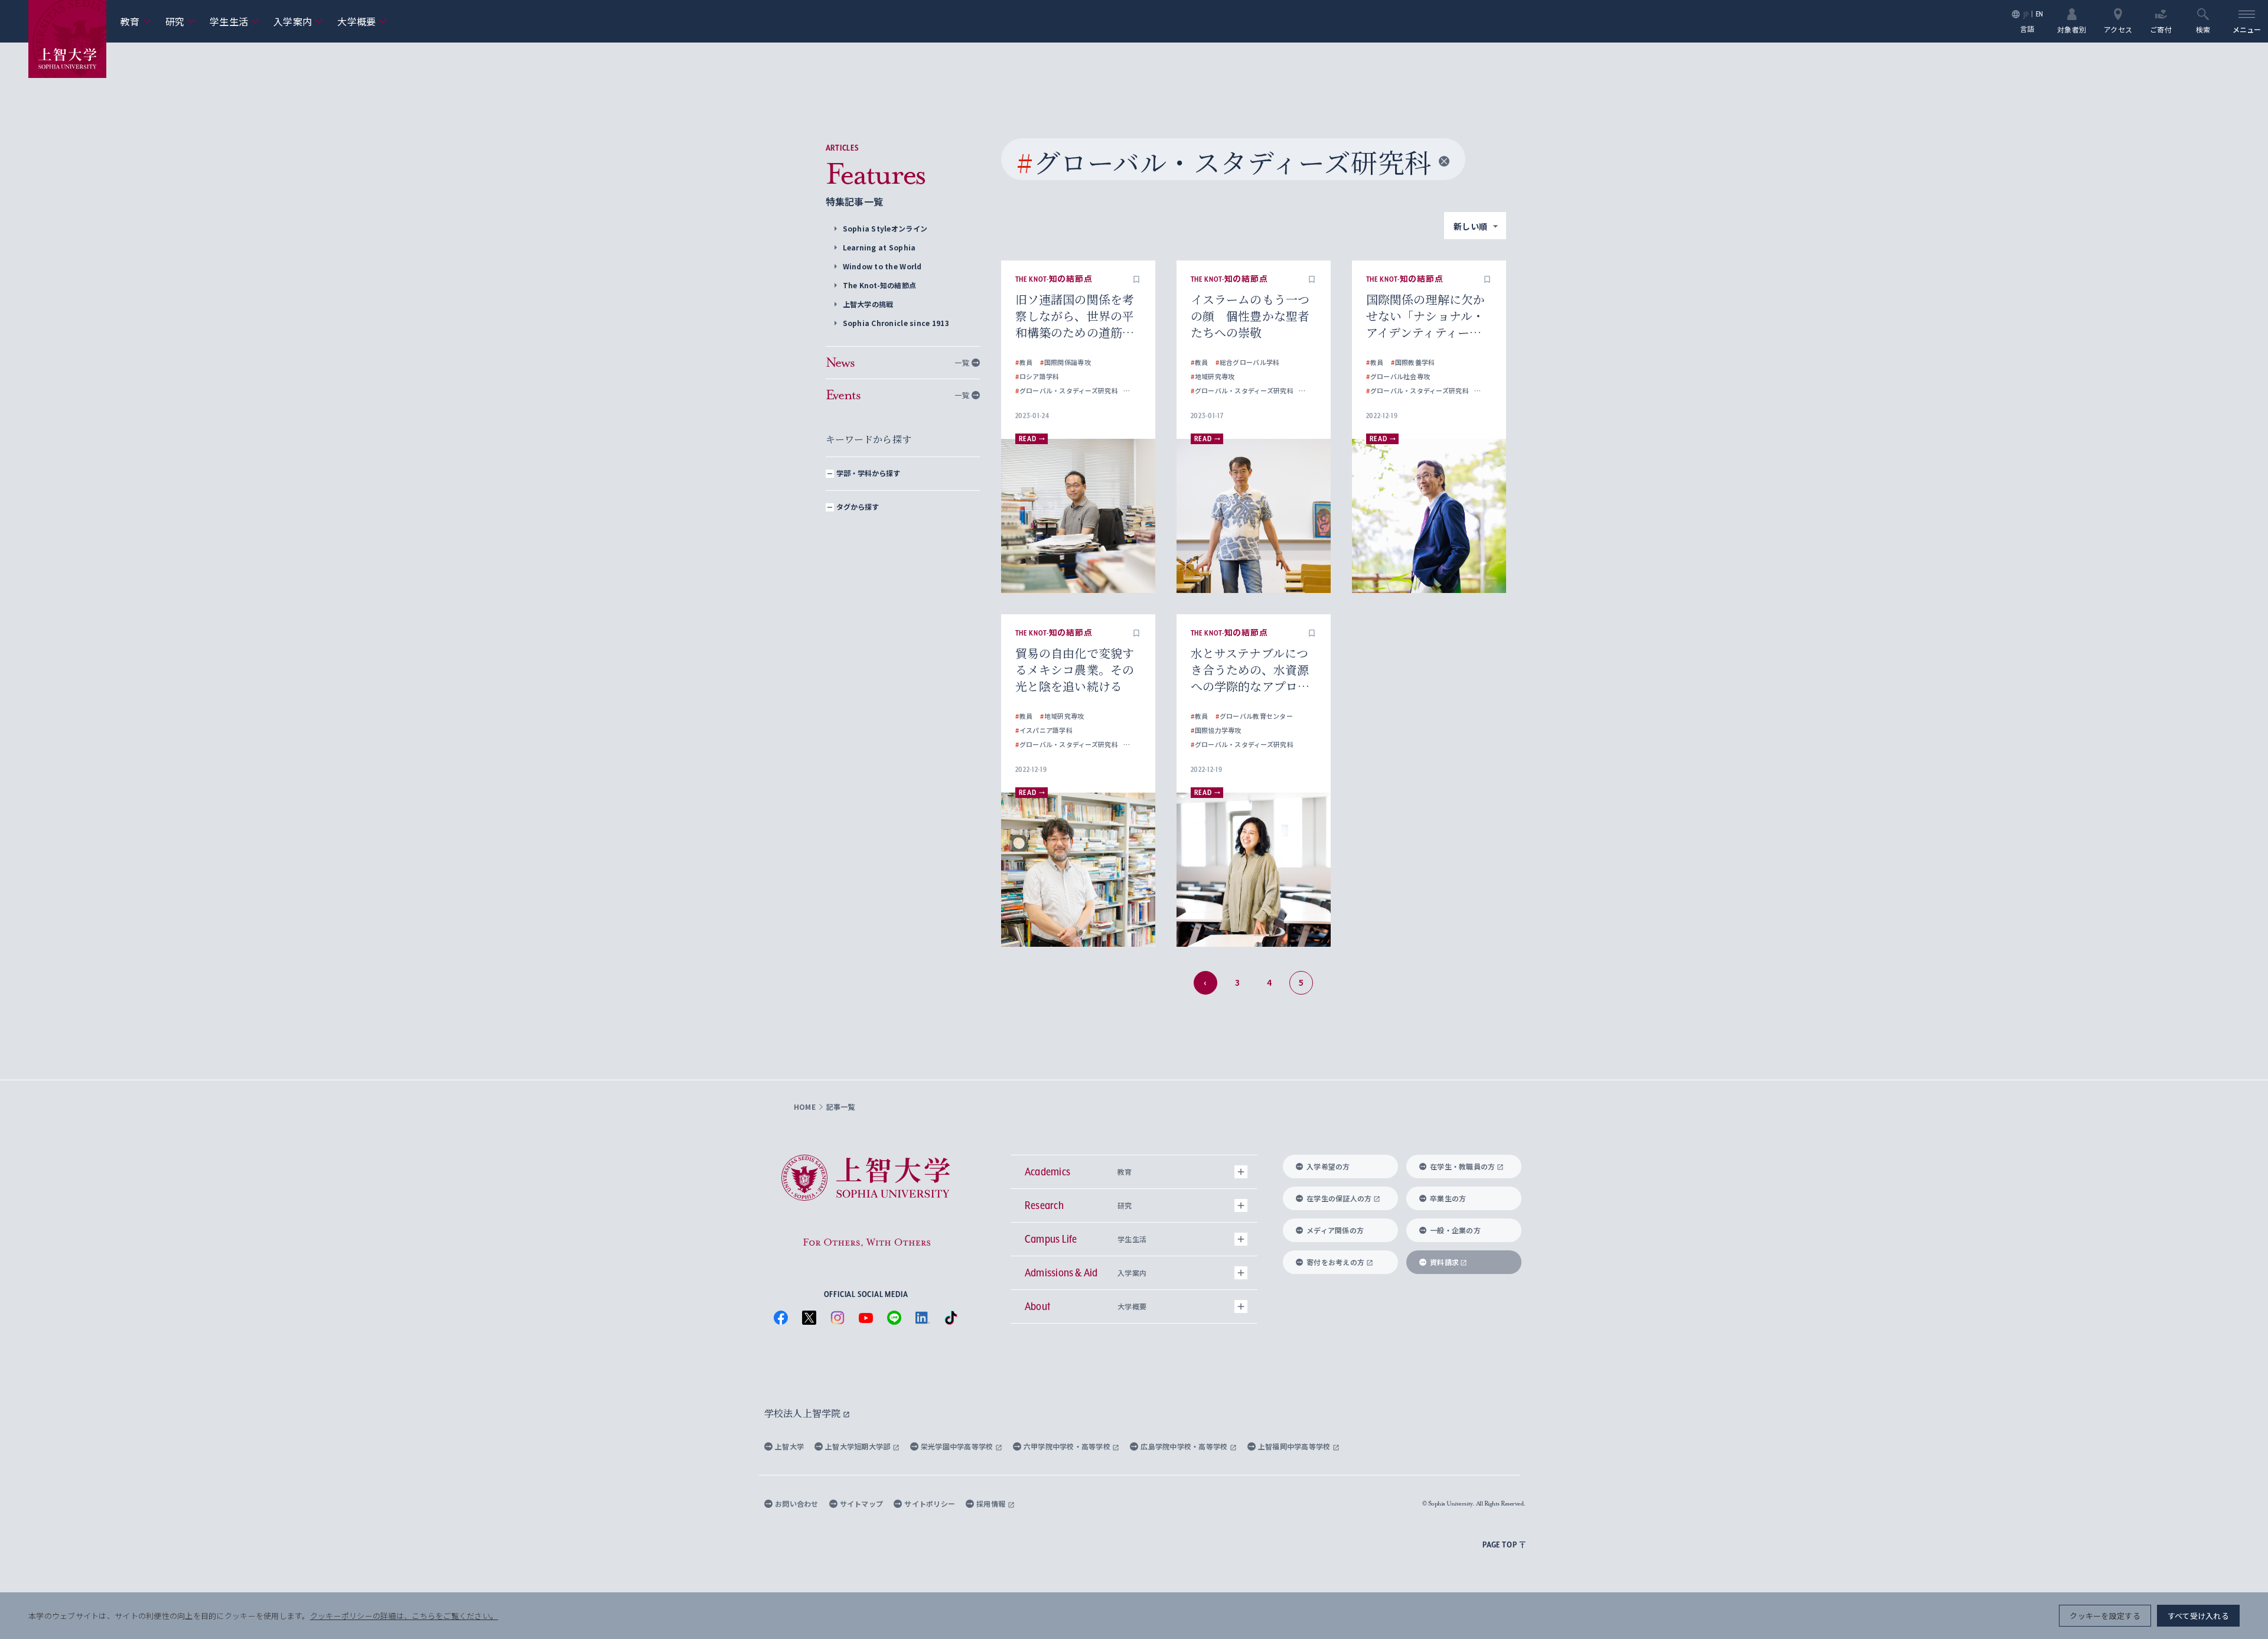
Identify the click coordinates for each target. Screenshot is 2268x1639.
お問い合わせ (797, 1503)
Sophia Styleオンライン (885, 228)
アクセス (2118, 29)
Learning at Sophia (879, 247)
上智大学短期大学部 (859, 1446)
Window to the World (882, 266)
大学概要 (362, 21)
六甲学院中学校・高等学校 (1068, 1446)
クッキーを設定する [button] (2105, 1616)
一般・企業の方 (1455, 1230)
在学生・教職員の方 (1462, 1166)
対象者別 (2072, 29)
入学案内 (298, 21)
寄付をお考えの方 (1335, 1262)
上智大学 (789, 1446)
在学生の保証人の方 (1339, 1198)
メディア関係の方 (1335, 1230)
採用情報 (992, 1503)
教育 (136, 21)
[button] (1136, 279)
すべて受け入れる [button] (2198, 1616)
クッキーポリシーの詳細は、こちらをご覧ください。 (404, 1616)
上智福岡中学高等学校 (1295, 1446)
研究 (181, 21)
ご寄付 (2161, 29)
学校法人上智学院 (804, 1413)
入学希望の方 (1328, 1166)
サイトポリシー (930, 1503)
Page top (1500, 1544)
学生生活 (234, 21)
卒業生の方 (1448, 1198)
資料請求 (1444, 1262)
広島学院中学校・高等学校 (1185, 1446)
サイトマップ (862, 1503)
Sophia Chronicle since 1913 (896, 323)
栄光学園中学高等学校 (958, 1446)
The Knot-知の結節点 (880, 285)
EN (2040, 14)
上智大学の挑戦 (868, 304)
